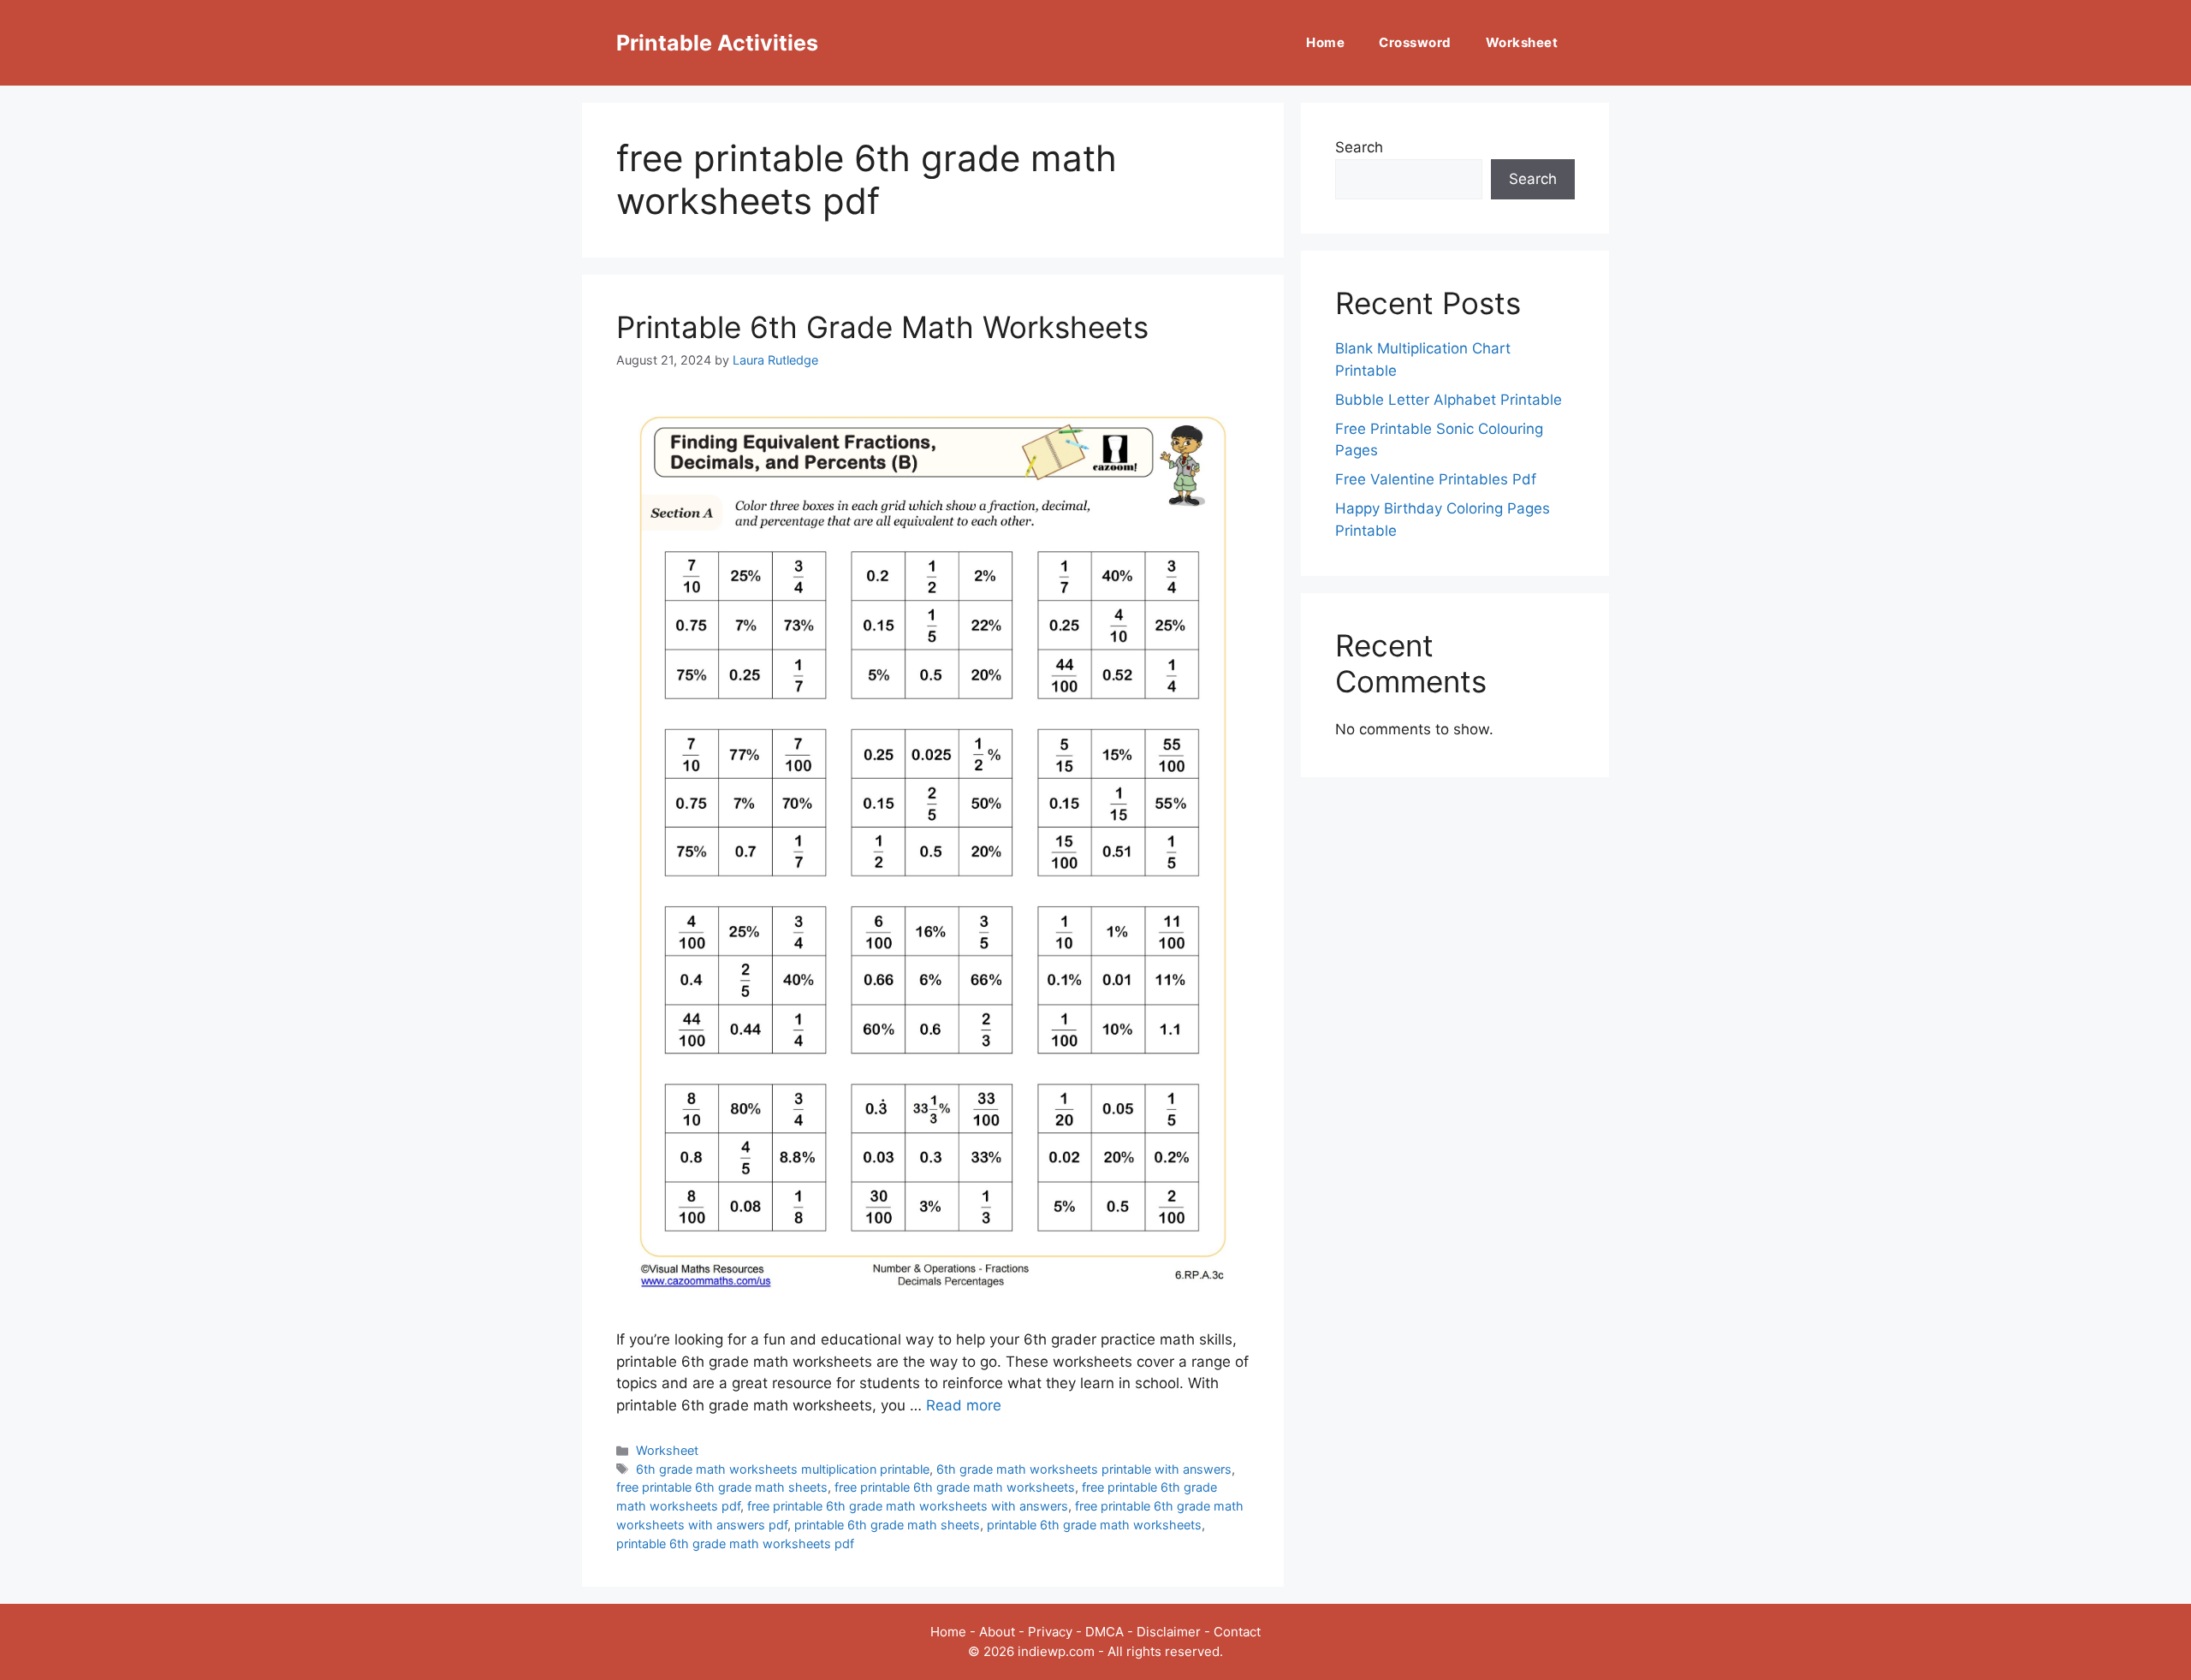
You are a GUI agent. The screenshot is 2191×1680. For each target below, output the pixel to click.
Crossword (1415, 42)
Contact (1237, 1632)
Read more (964, 1405)
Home (1325, 42)
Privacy (1050, 1632)
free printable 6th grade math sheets (722, 1487)
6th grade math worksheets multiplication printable (783, 1469)
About (997, 1632)
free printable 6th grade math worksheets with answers (908, 1506)
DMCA (1104, 1632)
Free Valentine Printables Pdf (1436, 479)
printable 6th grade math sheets (887, 1525)
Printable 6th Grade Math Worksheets (882, 327)
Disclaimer (1169, 1632)
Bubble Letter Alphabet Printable (1449, 400)
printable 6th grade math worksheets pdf (735, 1543)
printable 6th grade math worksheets (1094, 1525)
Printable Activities (717, 43)
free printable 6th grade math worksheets (955, 1487)
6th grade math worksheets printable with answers (1084, 1469)
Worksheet (1522, 42)
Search (1359, 147)
